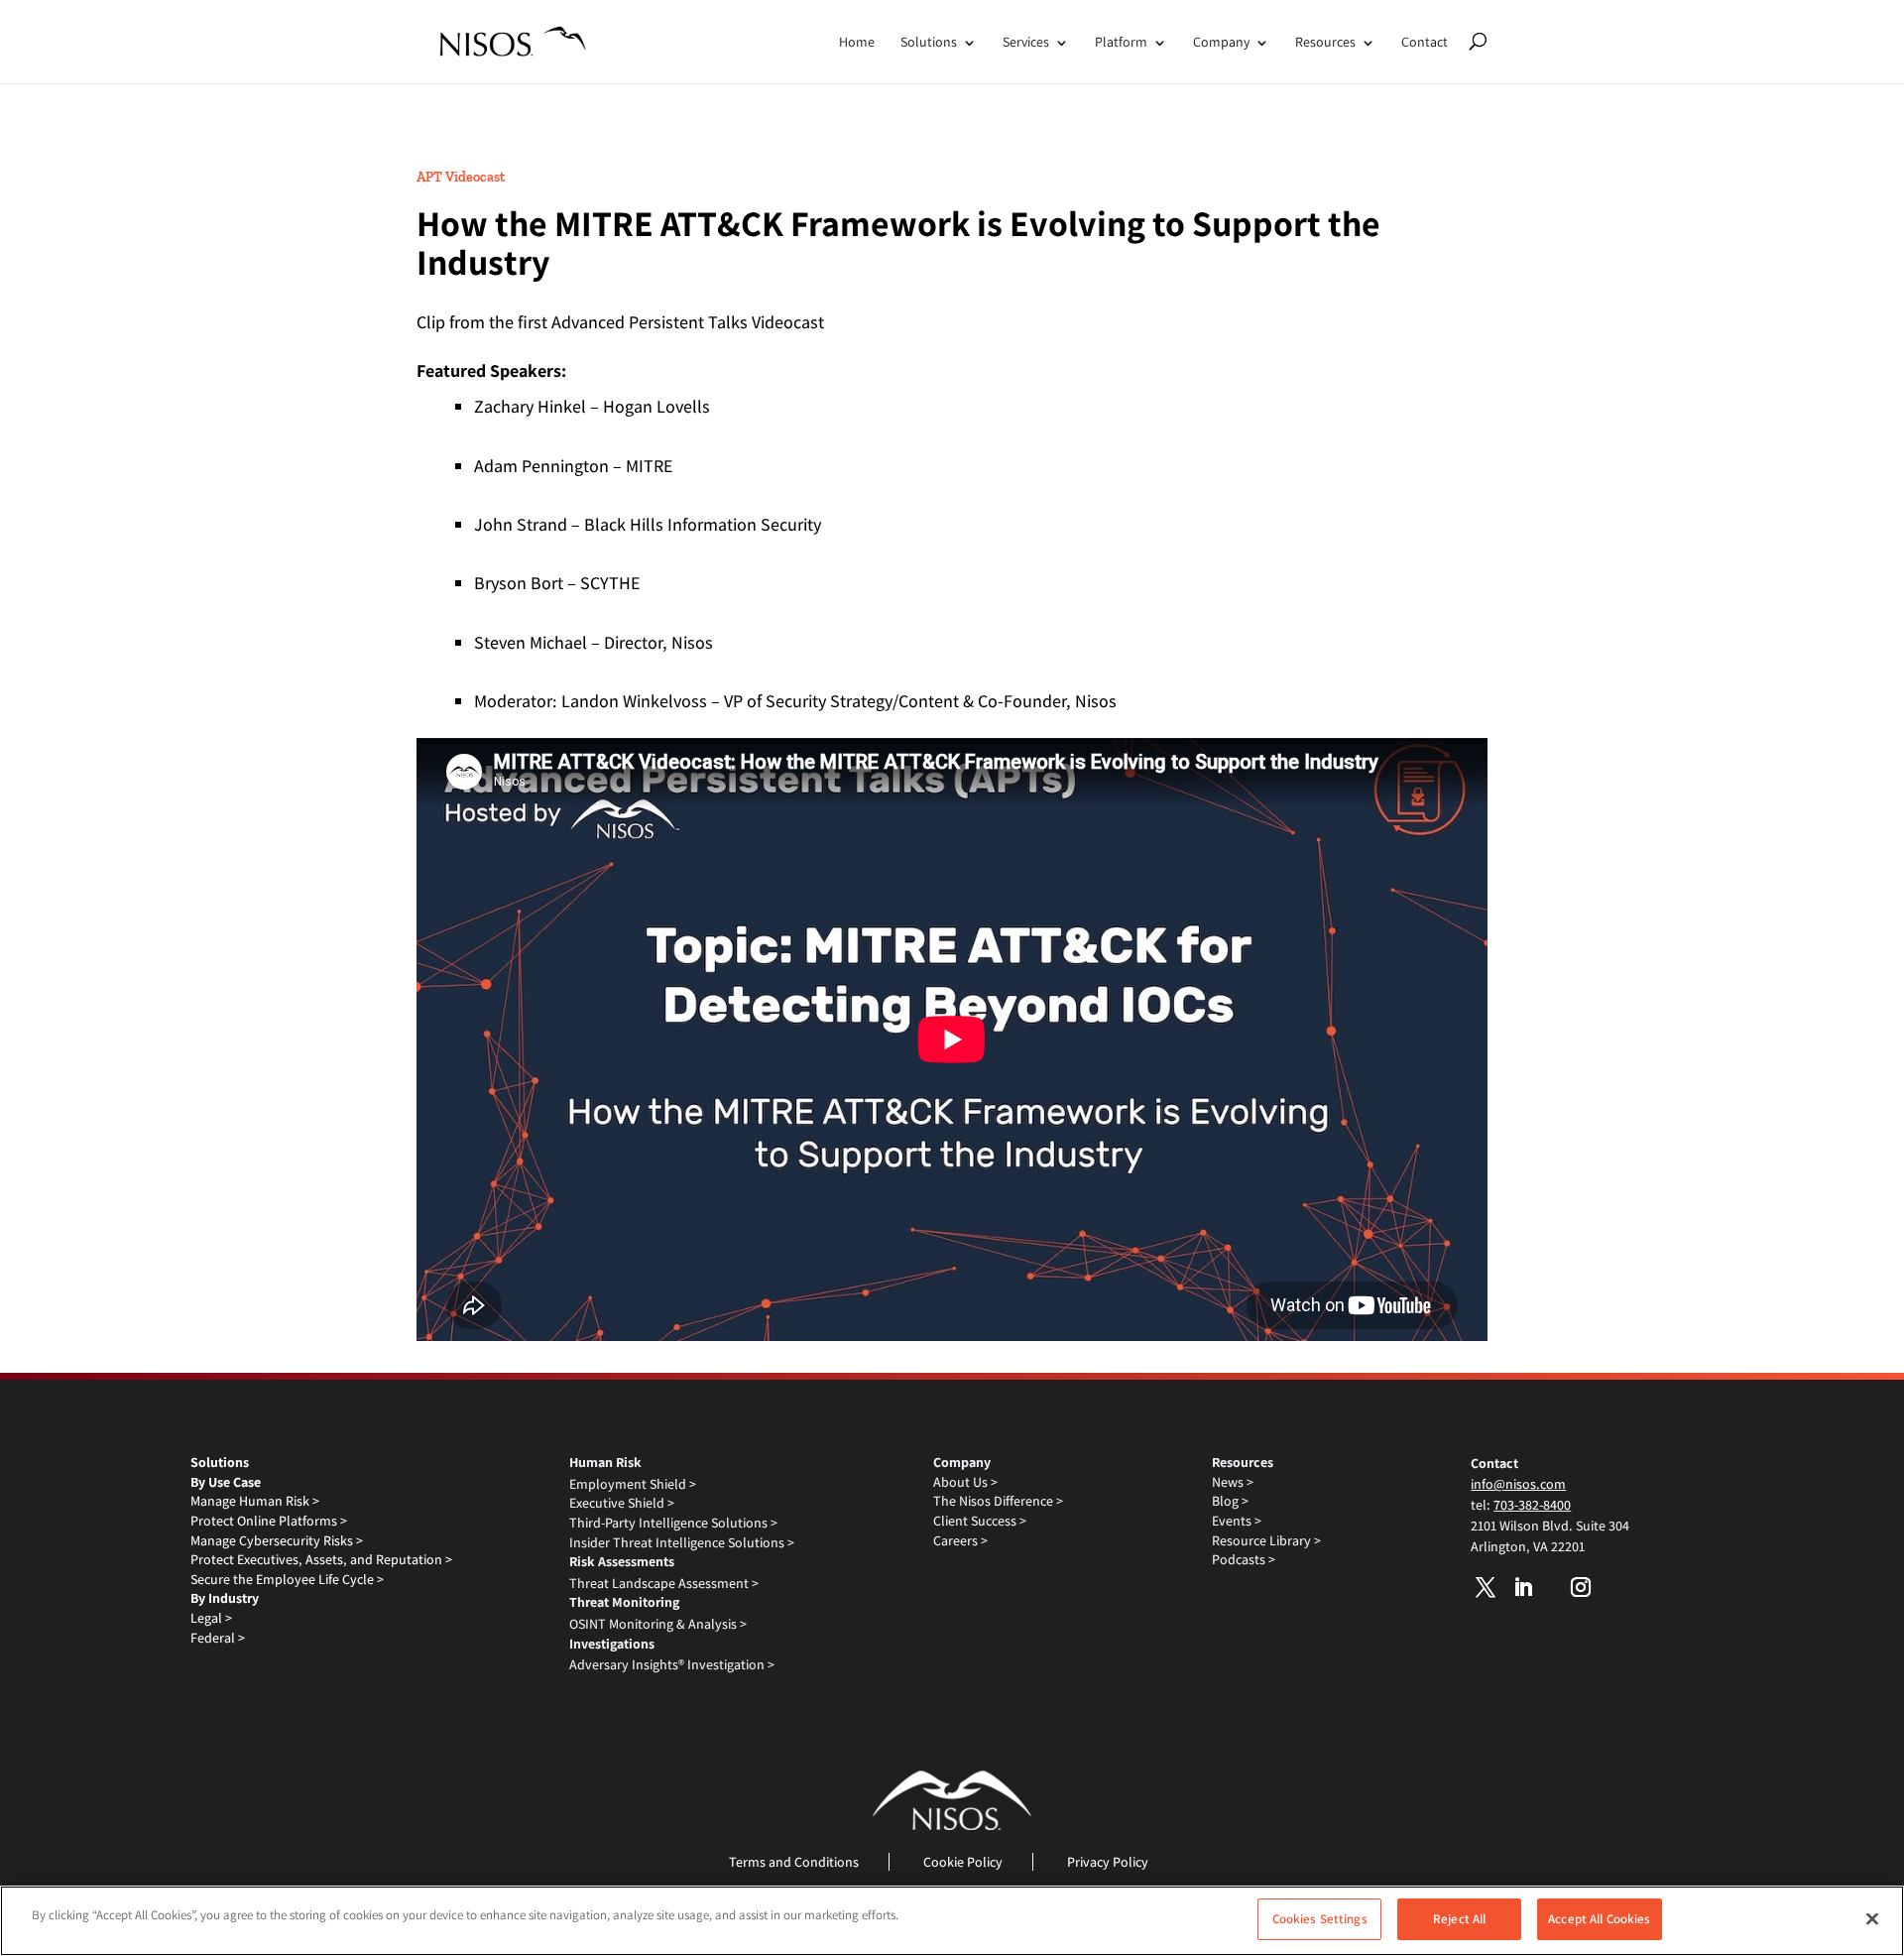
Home (857, 42)
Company (1221, 42)
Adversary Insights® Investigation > (672, 1664)
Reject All (1459, 1919)
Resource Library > (1266, 1540)
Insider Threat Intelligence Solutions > (682, 1542)
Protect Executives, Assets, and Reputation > (321, 1559)
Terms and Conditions (794, 1862)
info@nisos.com (1518, 1484)
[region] (952, 1921)
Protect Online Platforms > (269, 1521)
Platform (1121, 42)
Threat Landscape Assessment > (664, 1583)
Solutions (929, 42)
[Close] (1872, 1918)
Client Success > (980, 1521)
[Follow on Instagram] (1581, 1587)
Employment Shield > (633, 1484)
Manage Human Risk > (255, 1501)
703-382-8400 (1532, 1505)
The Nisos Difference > (998, 1501)
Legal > (211, 1618)
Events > (1237, 1521)
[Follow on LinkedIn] (1523, 1587)
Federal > (218, 1638)
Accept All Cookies (1599, 1919)
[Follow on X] (1486, 1587)
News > (1233, 1482)
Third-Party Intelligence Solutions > (673, 1523)
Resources (1325, 42)
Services (1026, 42)
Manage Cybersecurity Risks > (277, 1540)
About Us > (965, 1482)
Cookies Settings (1320, 1919)
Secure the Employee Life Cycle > (287, 1579)
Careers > (960, 1540)
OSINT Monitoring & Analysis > (658, 1624)
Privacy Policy (1108, 1862)
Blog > (1230, 1501)
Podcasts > (1244, 1559)
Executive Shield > (622, 1503)
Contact (1425, 42)
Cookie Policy (963, 1862)
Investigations (612, 1644)
